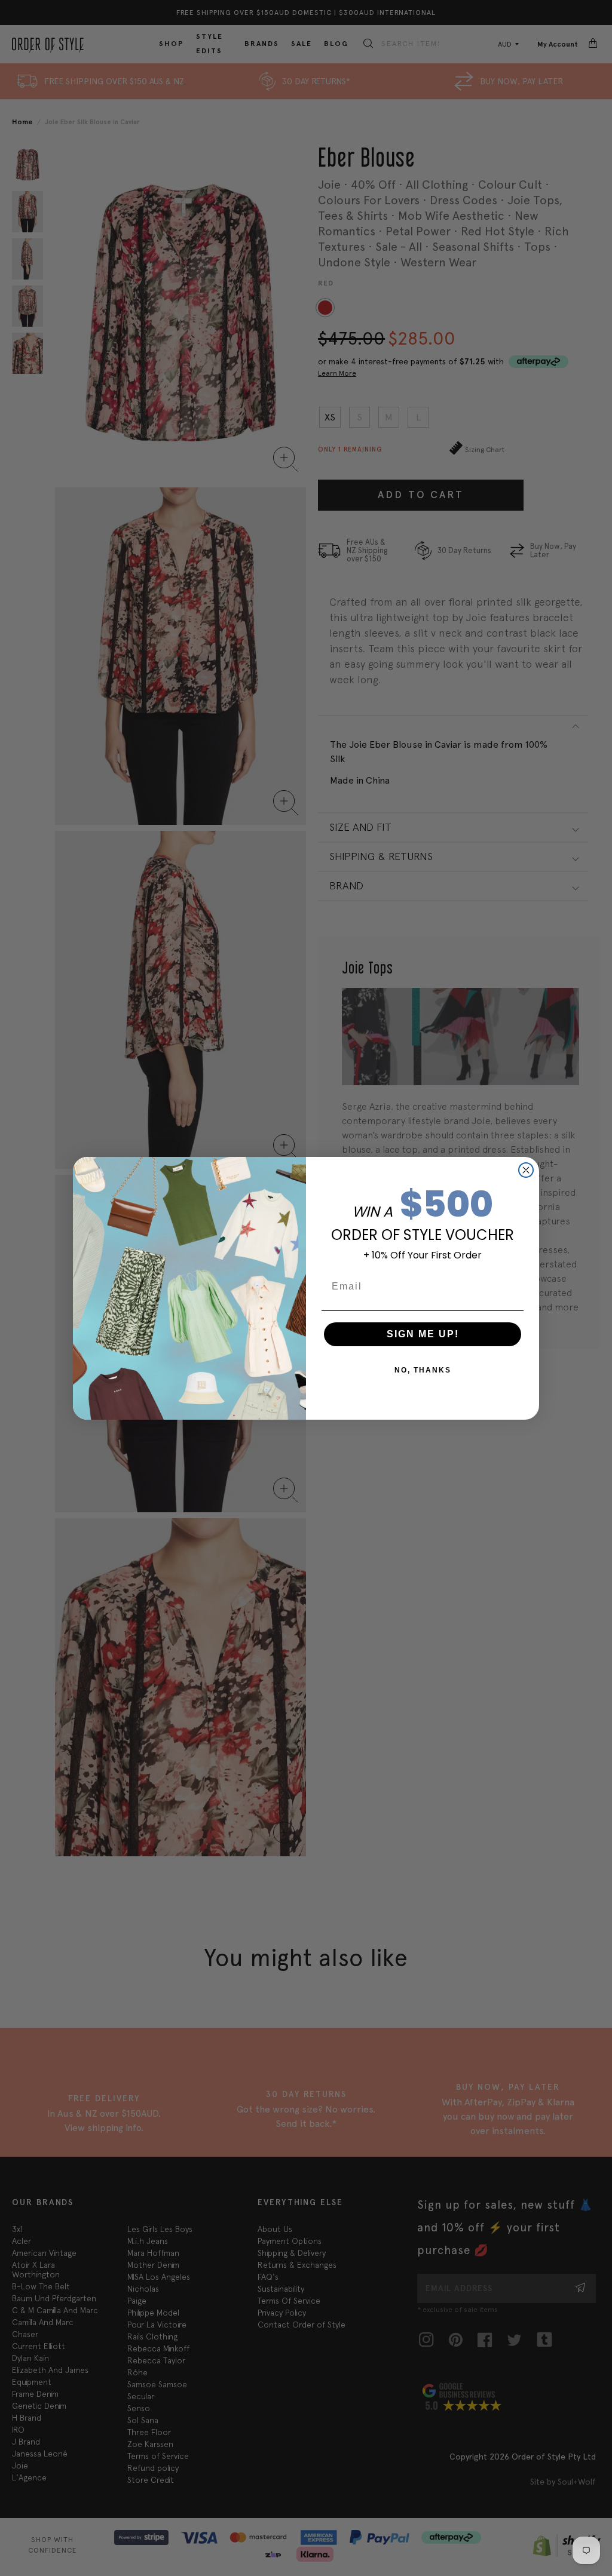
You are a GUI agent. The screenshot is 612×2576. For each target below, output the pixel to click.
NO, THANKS (423, 1370)
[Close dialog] (526, 1170)
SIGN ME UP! (423, 1334)
